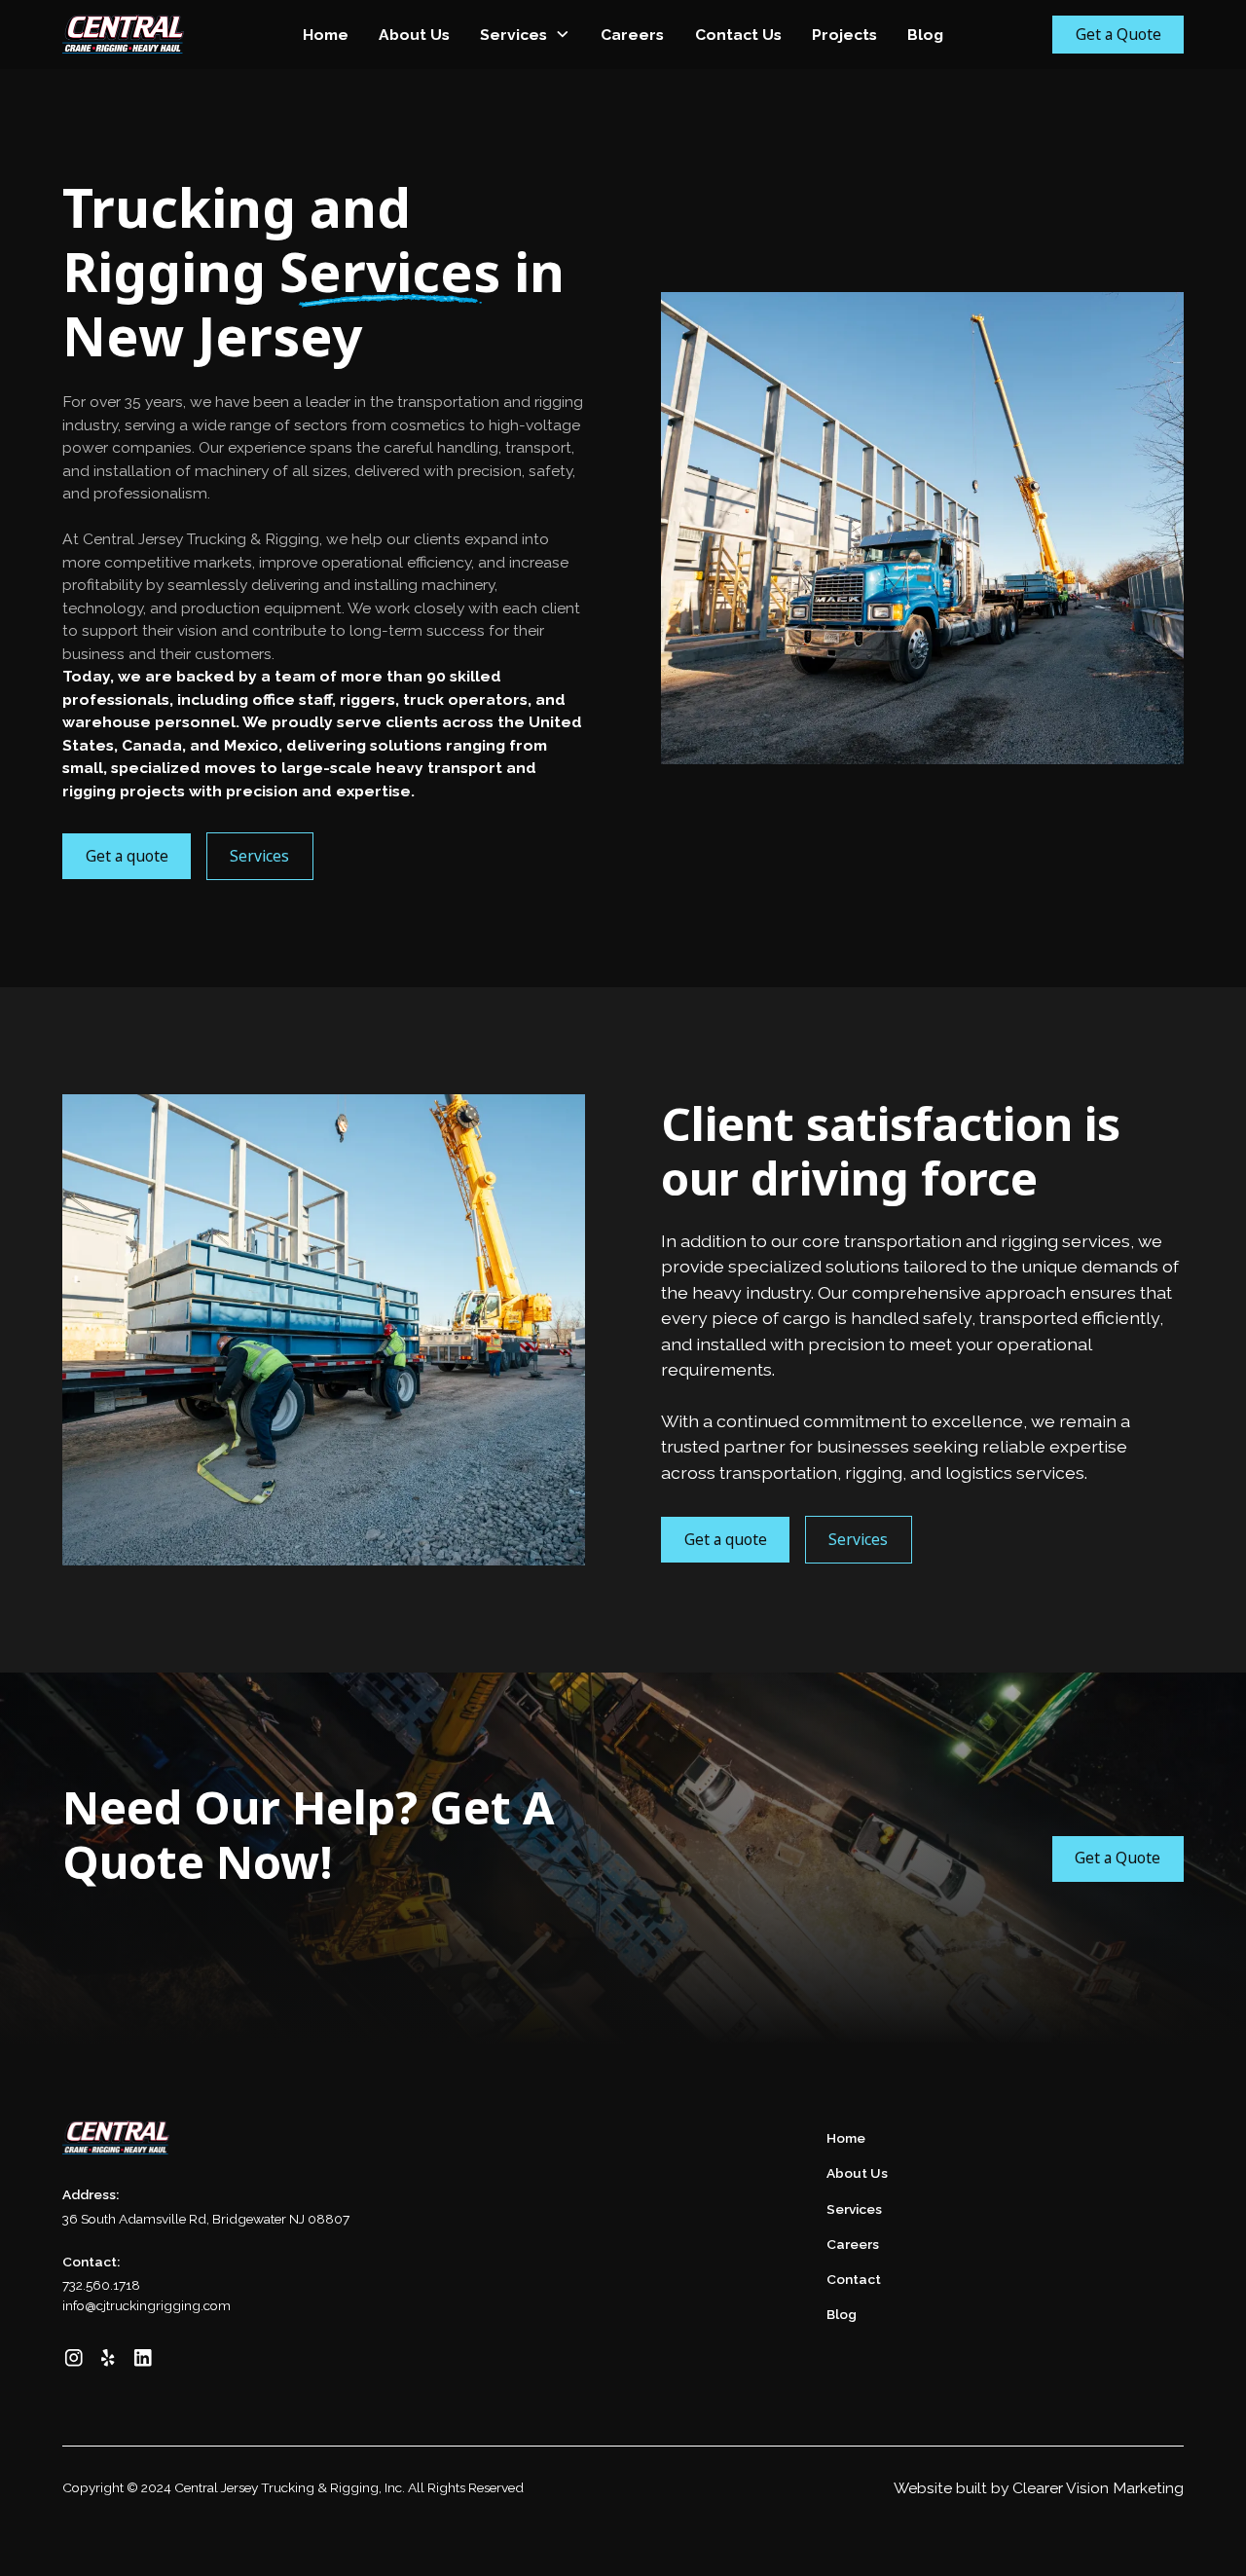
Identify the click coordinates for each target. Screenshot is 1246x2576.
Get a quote (127, 856)
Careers (632, 35)
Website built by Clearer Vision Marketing (1039, 2488)
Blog (925, 35)
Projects (844, 35)
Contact (854, 2279)
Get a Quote (1118, 34)
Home (326, 35)
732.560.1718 (101, 2285)
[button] (526, 35)
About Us (414, 35)
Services (513, 35)
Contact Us (738, 35)
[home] (141, 34)
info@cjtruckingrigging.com (147, 2305)
